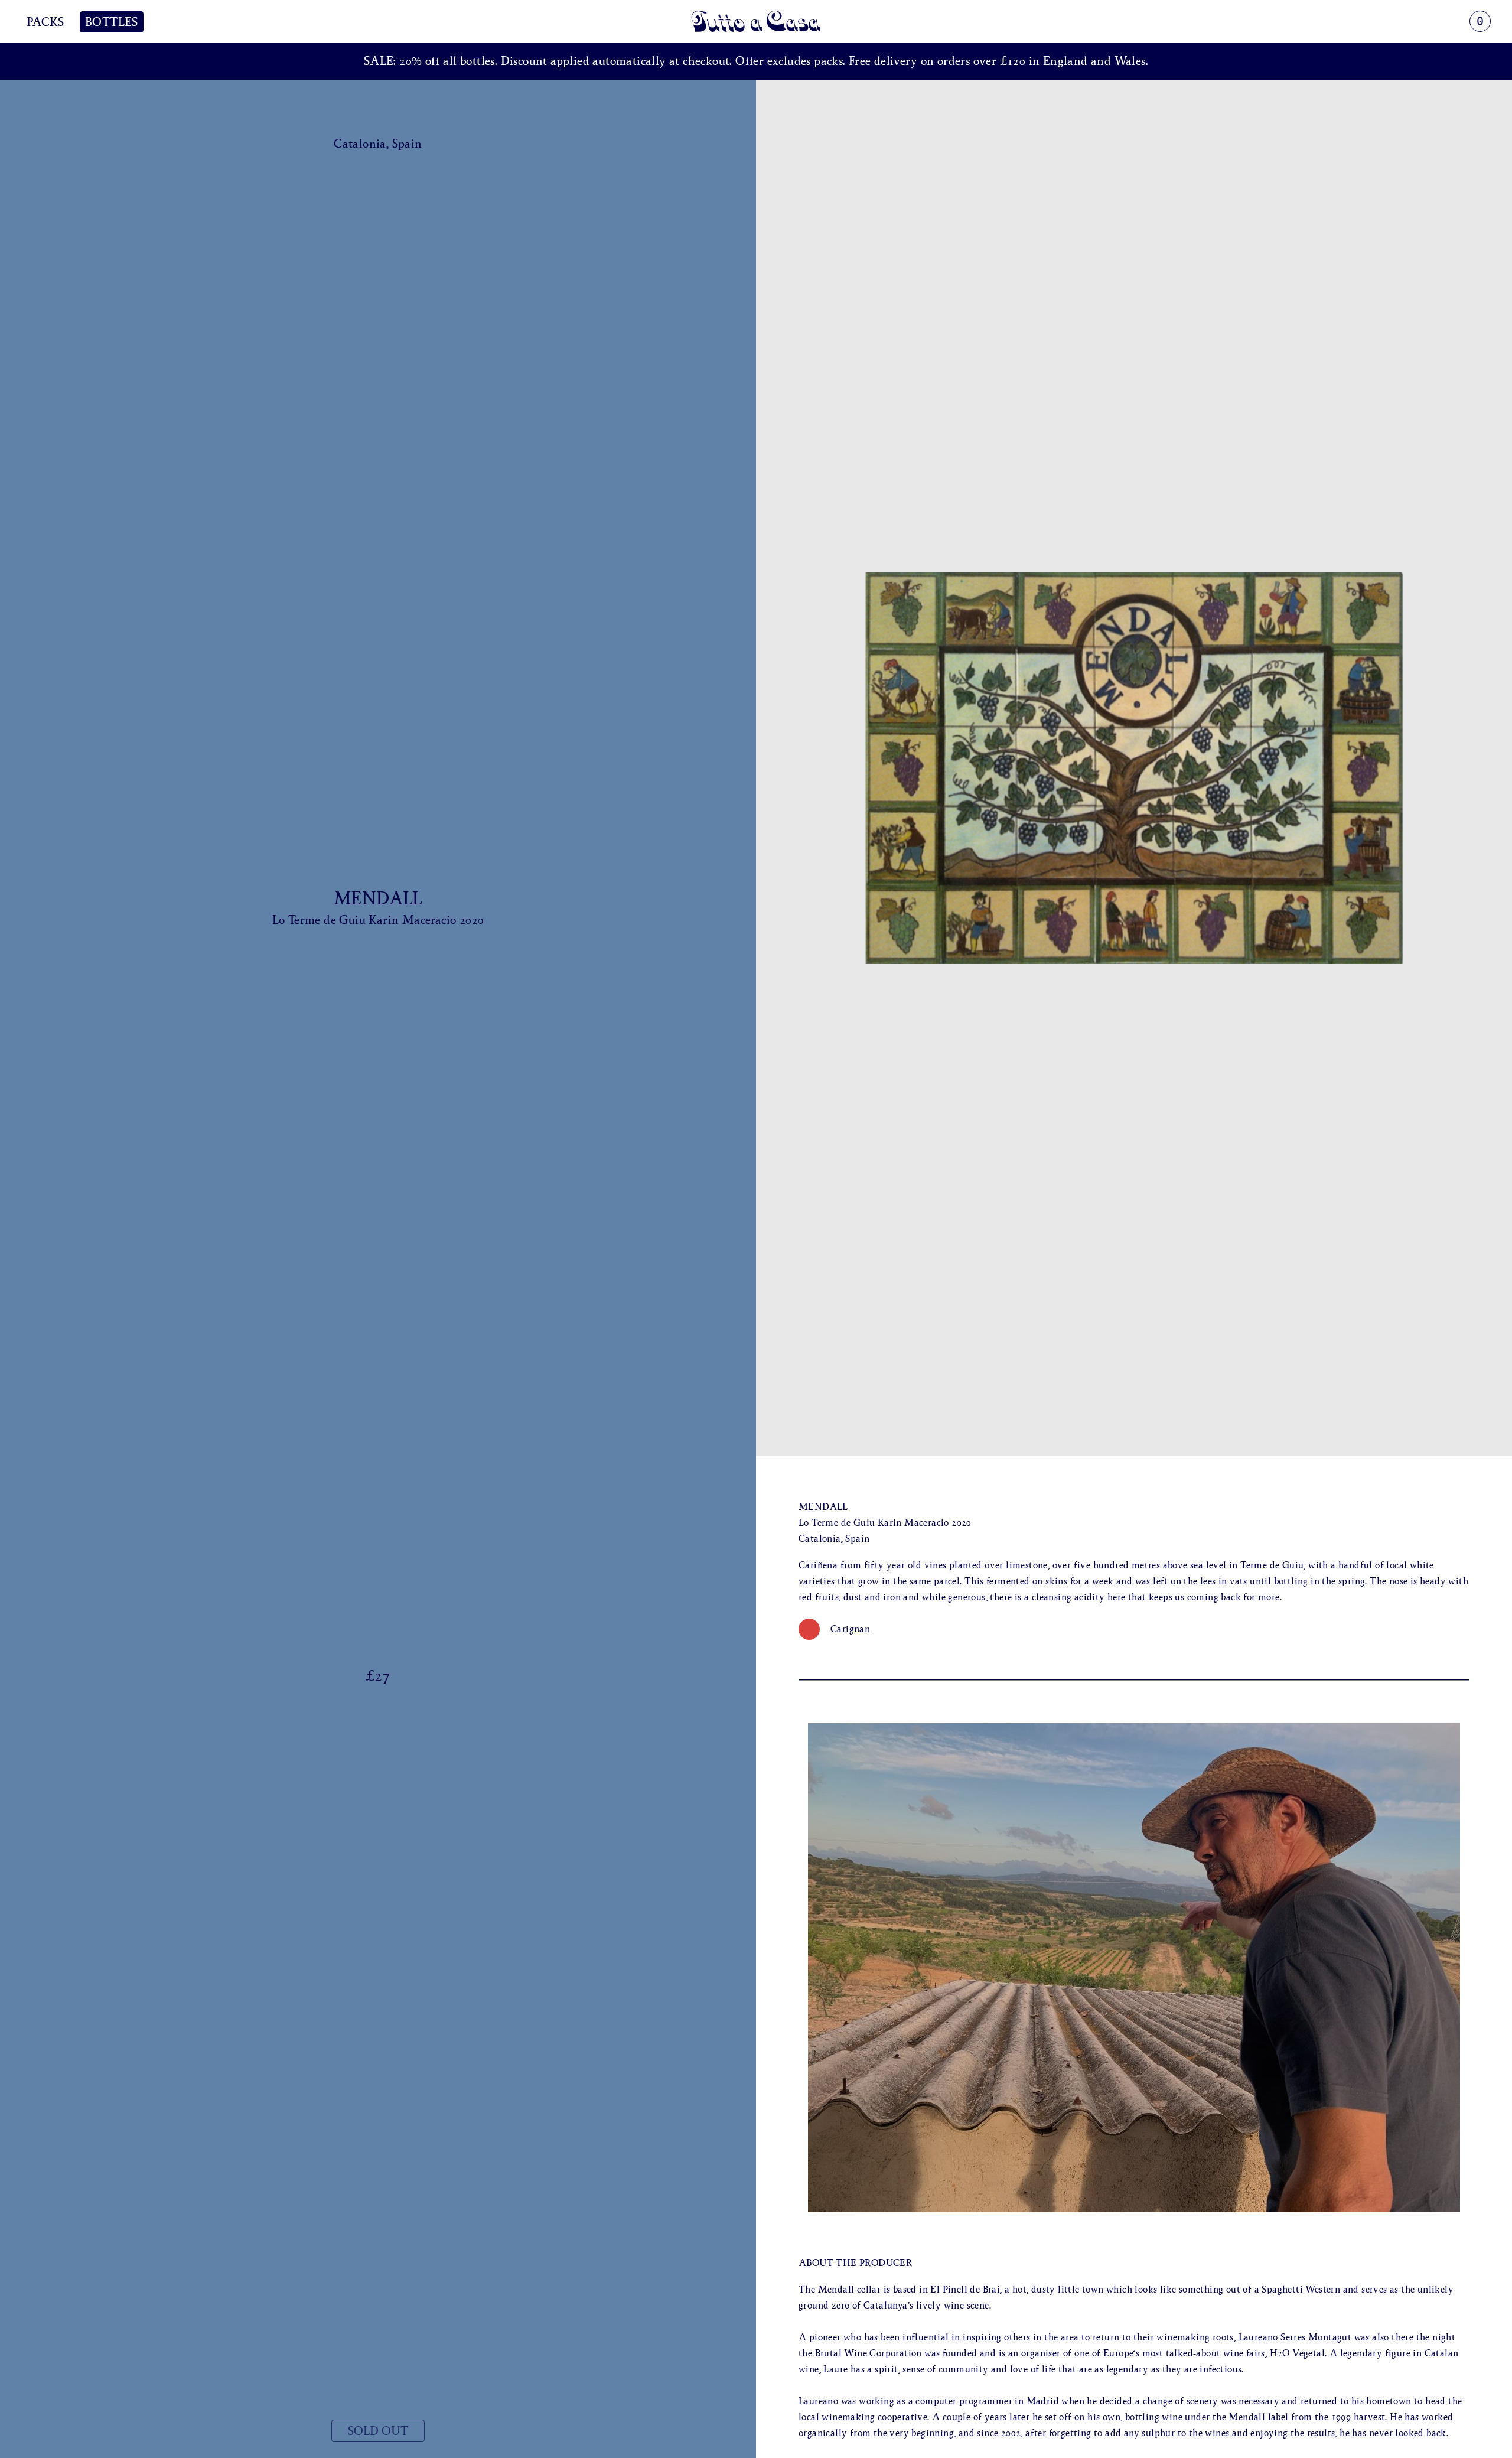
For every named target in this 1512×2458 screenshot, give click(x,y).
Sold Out (378, 2431)
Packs (45, 22)
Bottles (112, 22)
